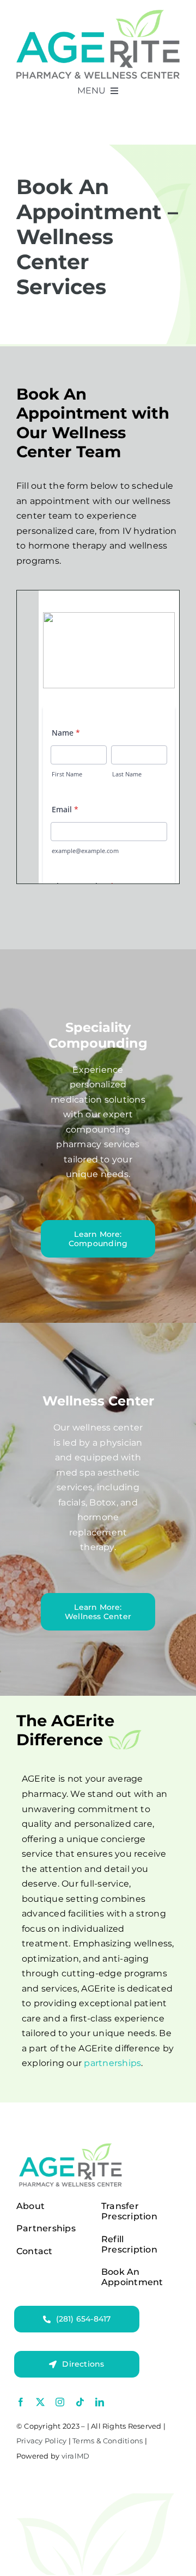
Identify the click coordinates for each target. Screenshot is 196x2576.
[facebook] (21, 2402)
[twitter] (40, 2402)
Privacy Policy (41, 2441)
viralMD (76, 2456)
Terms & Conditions (108, 2441)
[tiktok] (80, 2402)
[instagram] (60, 2402)
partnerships (112, 2063)
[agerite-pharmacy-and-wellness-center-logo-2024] (98, 14)
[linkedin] (100, 2402)
